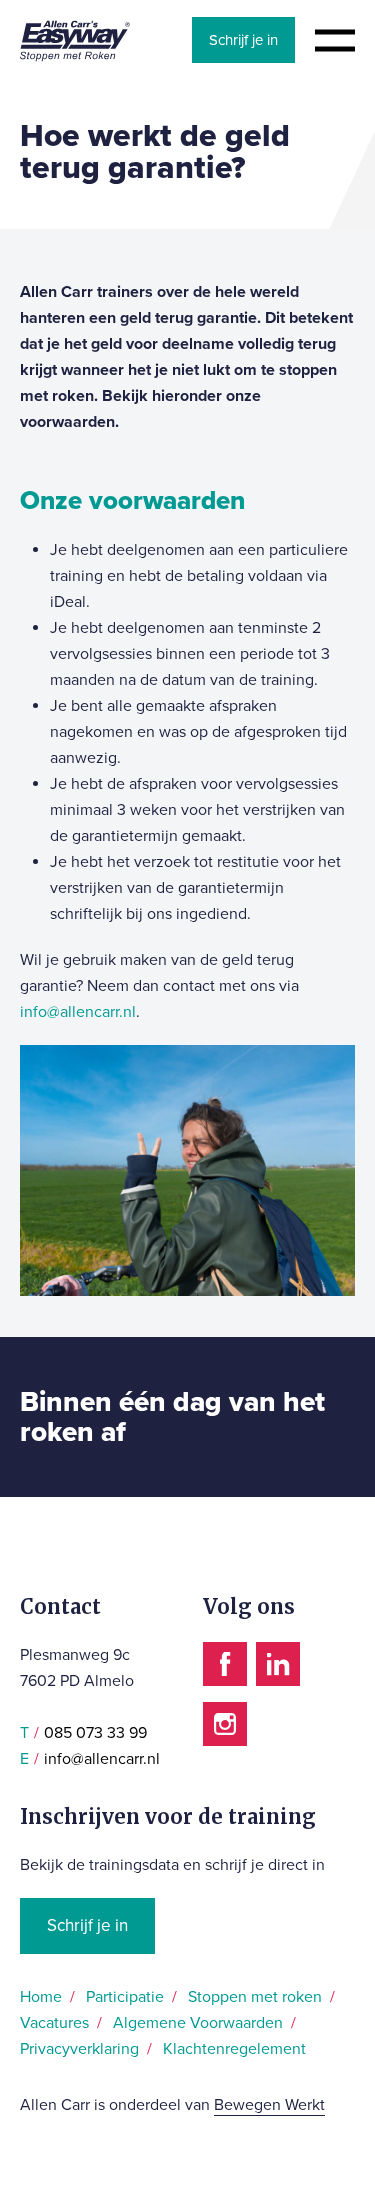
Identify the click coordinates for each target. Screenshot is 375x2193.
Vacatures (54, 2023)
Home (41, 1997)
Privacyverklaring (79, 2049)
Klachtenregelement (234, 2049)
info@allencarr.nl (78, 1012)
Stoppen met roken (255, 1997)
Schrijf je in (243, 40)
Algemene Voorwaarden (198, 2023)
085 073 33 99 (95, 1733)
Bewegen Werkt (269, 2105)
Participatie (125, 1997)
